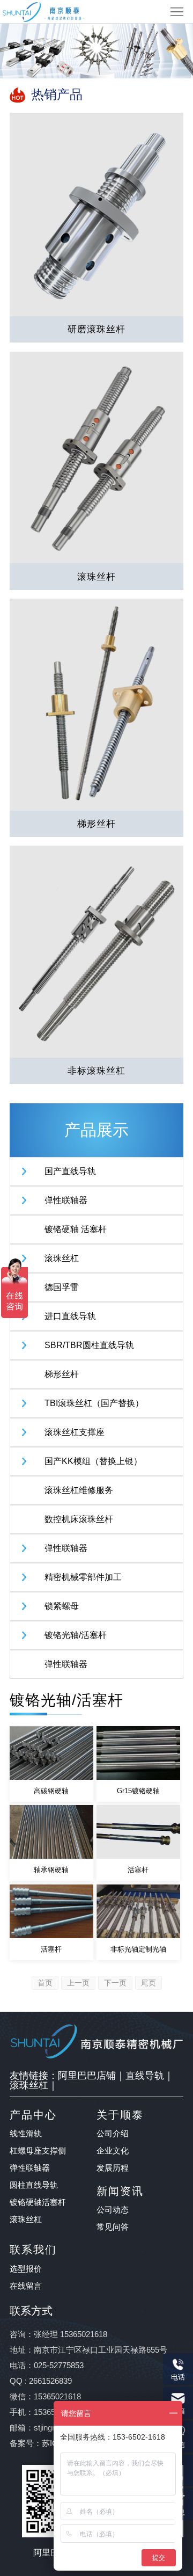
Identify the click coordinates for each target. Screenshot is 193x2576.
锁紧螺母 (62, 1606)
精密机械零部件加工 (83, 1577)
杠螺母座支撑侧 (38, 2151)
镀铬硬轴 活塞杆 (76, 1229)
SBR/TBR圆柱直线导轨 (89, 1345)
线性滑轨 (26, 2133)
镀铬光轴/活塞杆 (76, 1635)
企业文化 (113, 2151)
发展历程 (113, 2168)
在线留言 (26, 2286)
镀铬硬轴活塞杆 (38, 2202)
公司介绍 (113, 2133)
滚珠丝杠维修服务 (79, 1490)
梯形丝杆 (62, 1374)
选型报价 (26, 2269)
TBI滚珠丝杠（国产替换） (94, 1403)
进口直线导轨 (70, 1316)
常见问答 (113, 2227)
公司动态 (113, 2210)
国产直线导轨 (70, 1171)
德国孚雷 (62, 1287)
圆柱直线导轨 (34, 2185)
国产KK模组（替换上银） (93, 1461)
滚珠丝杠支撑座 (75, 1432)
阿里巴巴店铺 (87, 2076)
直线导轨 (145, 2076)
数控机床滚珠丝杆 (79, 1519)
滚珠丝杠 (62, 1258)
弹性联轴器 (66, 1200)
